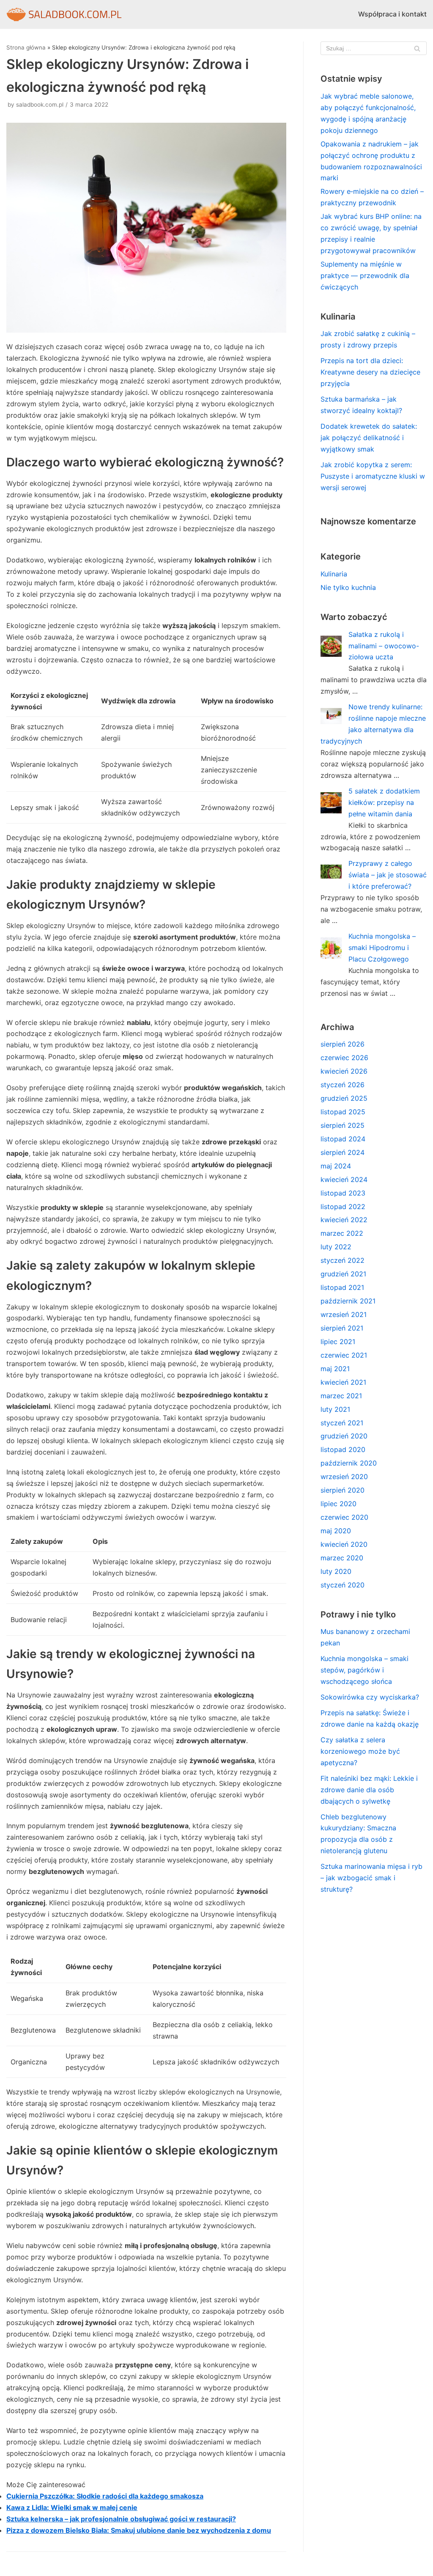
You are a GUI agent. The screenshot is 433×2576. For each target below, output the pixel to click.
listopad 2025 (343, 1112)
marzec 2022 (342, 1233)
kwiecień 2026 (344, 1071)
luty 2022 (336, 1247)
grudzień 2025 (344, 1098)
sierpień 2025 (343, 1125)
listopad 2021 (342, 1287)
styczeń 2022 (343, 1260)
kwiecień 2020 (344, 1544)
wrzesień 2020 (344, 1477)
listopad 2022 (343, 1207)
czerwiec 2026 (344, 1058)
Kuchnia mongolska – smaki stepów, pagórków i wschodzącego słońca (364, 1670)
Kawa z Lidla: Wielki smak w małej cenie (72, 2507)
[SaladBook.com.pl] (64, 14)
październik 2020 (349, 1463)
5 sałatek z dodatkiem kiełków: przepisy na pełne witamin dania (384, 802)
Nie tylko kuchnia (348, 587)
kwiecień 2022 (344, 1220)
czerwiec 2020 (344, 1517)
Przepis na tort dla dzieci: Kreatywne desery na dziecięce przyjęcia (370, 372)
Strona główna (26, 47)
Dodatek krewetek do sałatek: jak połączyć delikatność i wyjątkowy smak (369, 438)
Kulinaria (334, 574)
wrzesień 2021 (344, 1314)
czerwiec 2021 (344, 1355)
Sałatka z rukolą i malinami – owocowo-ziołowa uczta (384, 646)
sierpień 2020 (343, 1490)
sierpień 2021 (342, 1328)
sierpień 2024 (343, 1152)
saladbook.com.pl (40, 105)
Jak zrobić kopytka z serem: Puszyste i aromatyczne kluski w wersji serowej (373, 476)
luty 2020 (336, 1571)
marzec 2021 (341, 1396)
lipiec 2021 (338, 1342)
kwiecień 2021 (343, 1382)
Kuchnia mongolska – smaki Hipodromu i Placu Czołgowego (382, 948)
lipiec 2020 (338, 1504)
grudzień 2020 (344, 1436)
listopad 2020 (343, 1449)
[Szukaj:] (374, 48)
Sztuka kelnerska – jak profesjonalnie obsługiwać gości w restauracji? (121, 2519)
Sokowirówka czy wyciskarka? (370, 1697)
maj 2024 (336, 1166)
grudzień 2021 (343, 1274)
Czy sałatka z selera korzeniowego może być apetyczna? (360, 1751)
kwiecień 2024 (344, 1179)
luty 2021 (335, 1409)
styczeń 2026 (343, 1085)
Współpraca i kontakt (392, 14)
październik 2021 (348, 1301)
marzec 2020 (342, 1558)
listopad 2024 (343, 1139)
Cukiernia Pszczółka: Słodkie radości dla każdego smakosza (105, 2496)
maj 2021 (335, 1369)
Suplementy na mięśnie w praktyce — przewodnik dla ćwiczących (365, 276)
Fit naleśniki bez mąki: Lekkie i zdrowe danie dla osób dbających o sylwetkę (369, 1790)
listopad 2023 (343, 1193)
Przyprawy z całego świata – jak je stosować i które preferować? (388, 875)
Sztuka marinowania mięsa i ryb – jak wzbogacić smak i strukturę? (371, 1878)
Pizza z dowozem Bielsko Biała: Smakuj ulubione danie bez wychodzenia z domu (139, 2530)
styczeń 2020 (343, 1585)
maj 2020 (336, 1531)
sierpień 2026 (343, 1044)
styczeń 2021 (342, 1423)
